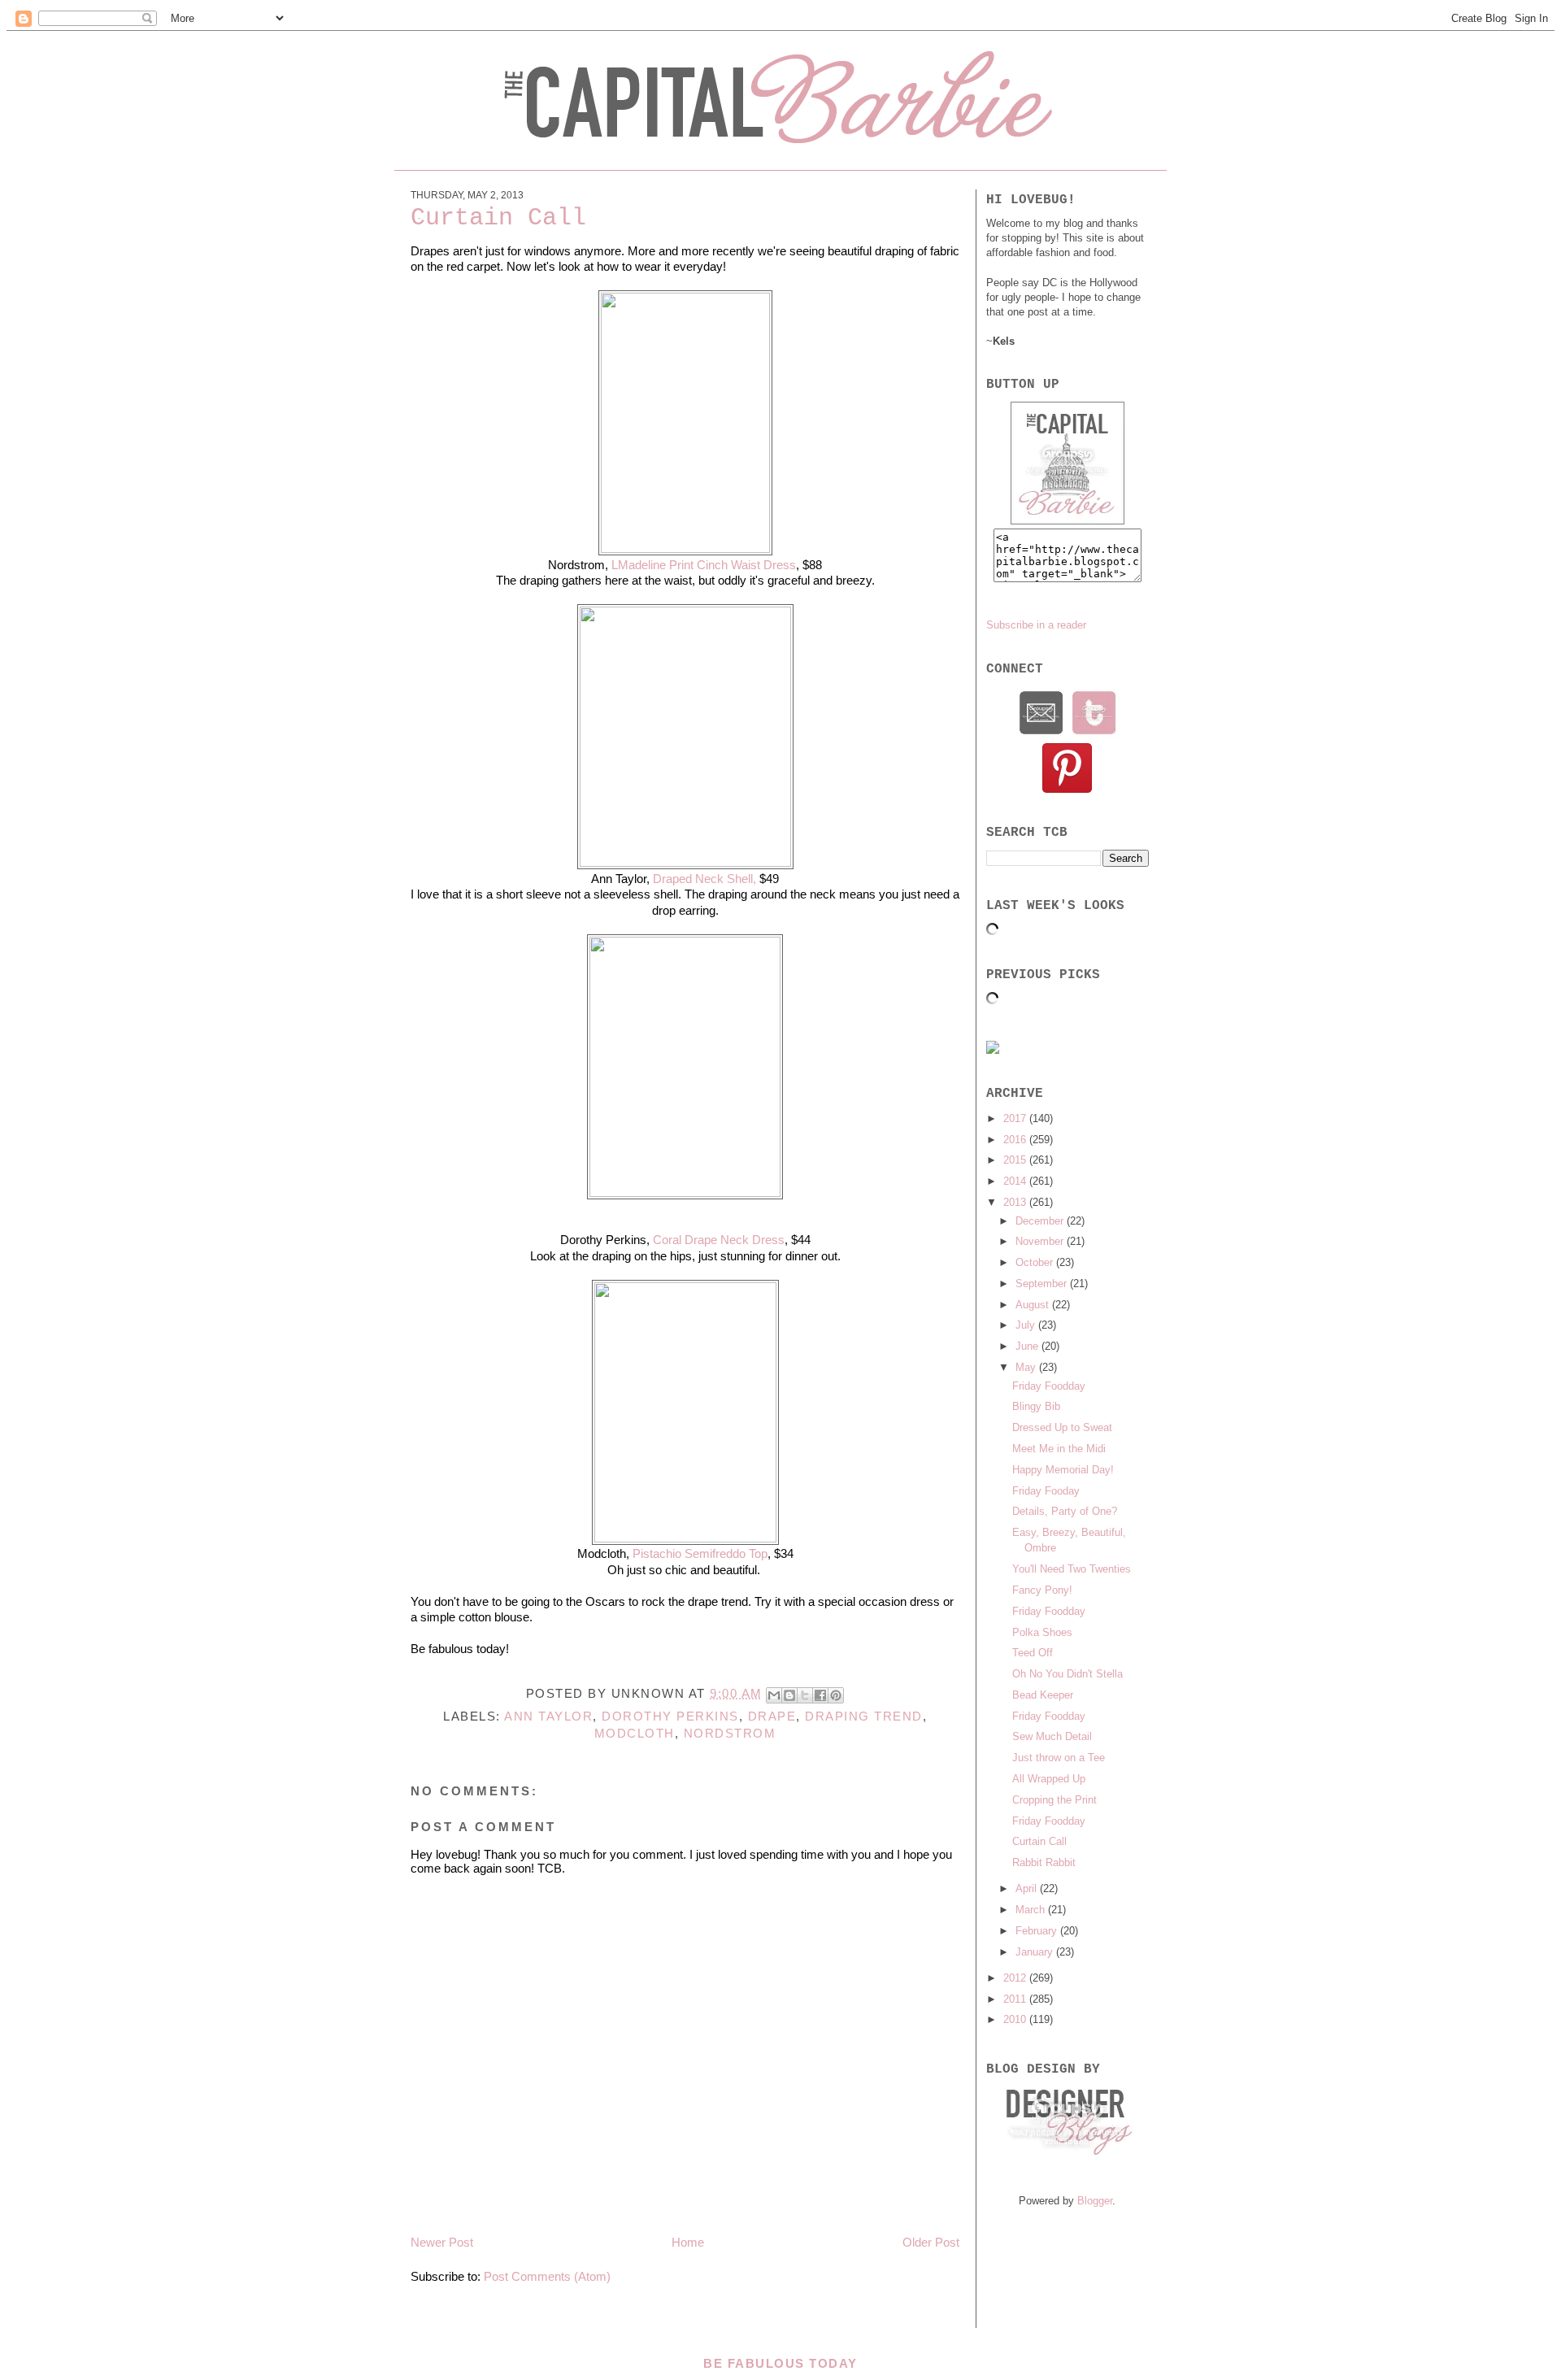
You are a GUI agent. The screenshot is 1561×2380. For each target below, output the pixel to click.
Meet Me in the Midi (1059, 1449)
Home (688, 2242)
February (1038, 1931)
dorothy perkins (670, 1716)
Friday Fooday (1046, 1491)
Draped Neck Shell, (704, 879)
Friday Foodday (1049, 1386)
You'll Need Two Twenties (1072, 1569)
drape (772, 1716)
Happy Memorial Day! (1063, 1470)
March (1032, 1910)
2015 (1016, 1160)
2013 (1016, 1202)
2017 (1016, 1118)
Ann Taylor (548, 1716)
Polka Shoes (1042, 1632)
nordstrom (730, 1733)
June (1028, 1346)
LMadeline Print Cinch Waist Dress (704, 565)
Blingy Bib (1036, 1406)
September (1043, 1284)
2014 (1016, 1181)
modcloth (635, 1733)
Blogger (1095, 2201)
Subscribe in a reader (1036, 625)
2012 (1016, 1978)
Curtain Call (1039, 1841)
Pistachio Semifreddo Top (700, 1553)
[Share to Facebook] (820, 1695)
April (1028, 1888)
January (1036, 1952)
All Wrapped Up (1049, 1779)
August (1034, 1305)
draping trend (864, 1716)
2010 (1016, 2019)
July (1027, 1325)
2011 (1016, 1999)
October (1036, 1262)
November (1041, 1241)
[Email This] (774, 1695)
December (1041, 1221)
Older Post (931, 2242)
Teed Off (1033, 1653)
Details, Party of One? (1065, 1511)
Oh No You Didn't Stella (1067, 1674)
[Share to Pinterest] (836, 1695)
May (1027, 1367)
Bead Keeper (1043, 1695)
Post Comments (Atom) (547, 2276)
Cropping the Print (1054, 1800)
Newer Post (442, 2242)
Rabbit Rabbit (1044, 1862)
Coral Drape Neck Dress (719, 1240)
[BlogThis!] (789, 1695)
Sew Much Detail (1052, 1736)
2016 (1016, 1140)
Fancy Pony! (1042, 1590)
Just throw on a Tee (1059, 1758)
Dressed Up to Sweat (1062, 1427)
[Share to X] (805, 1695)
